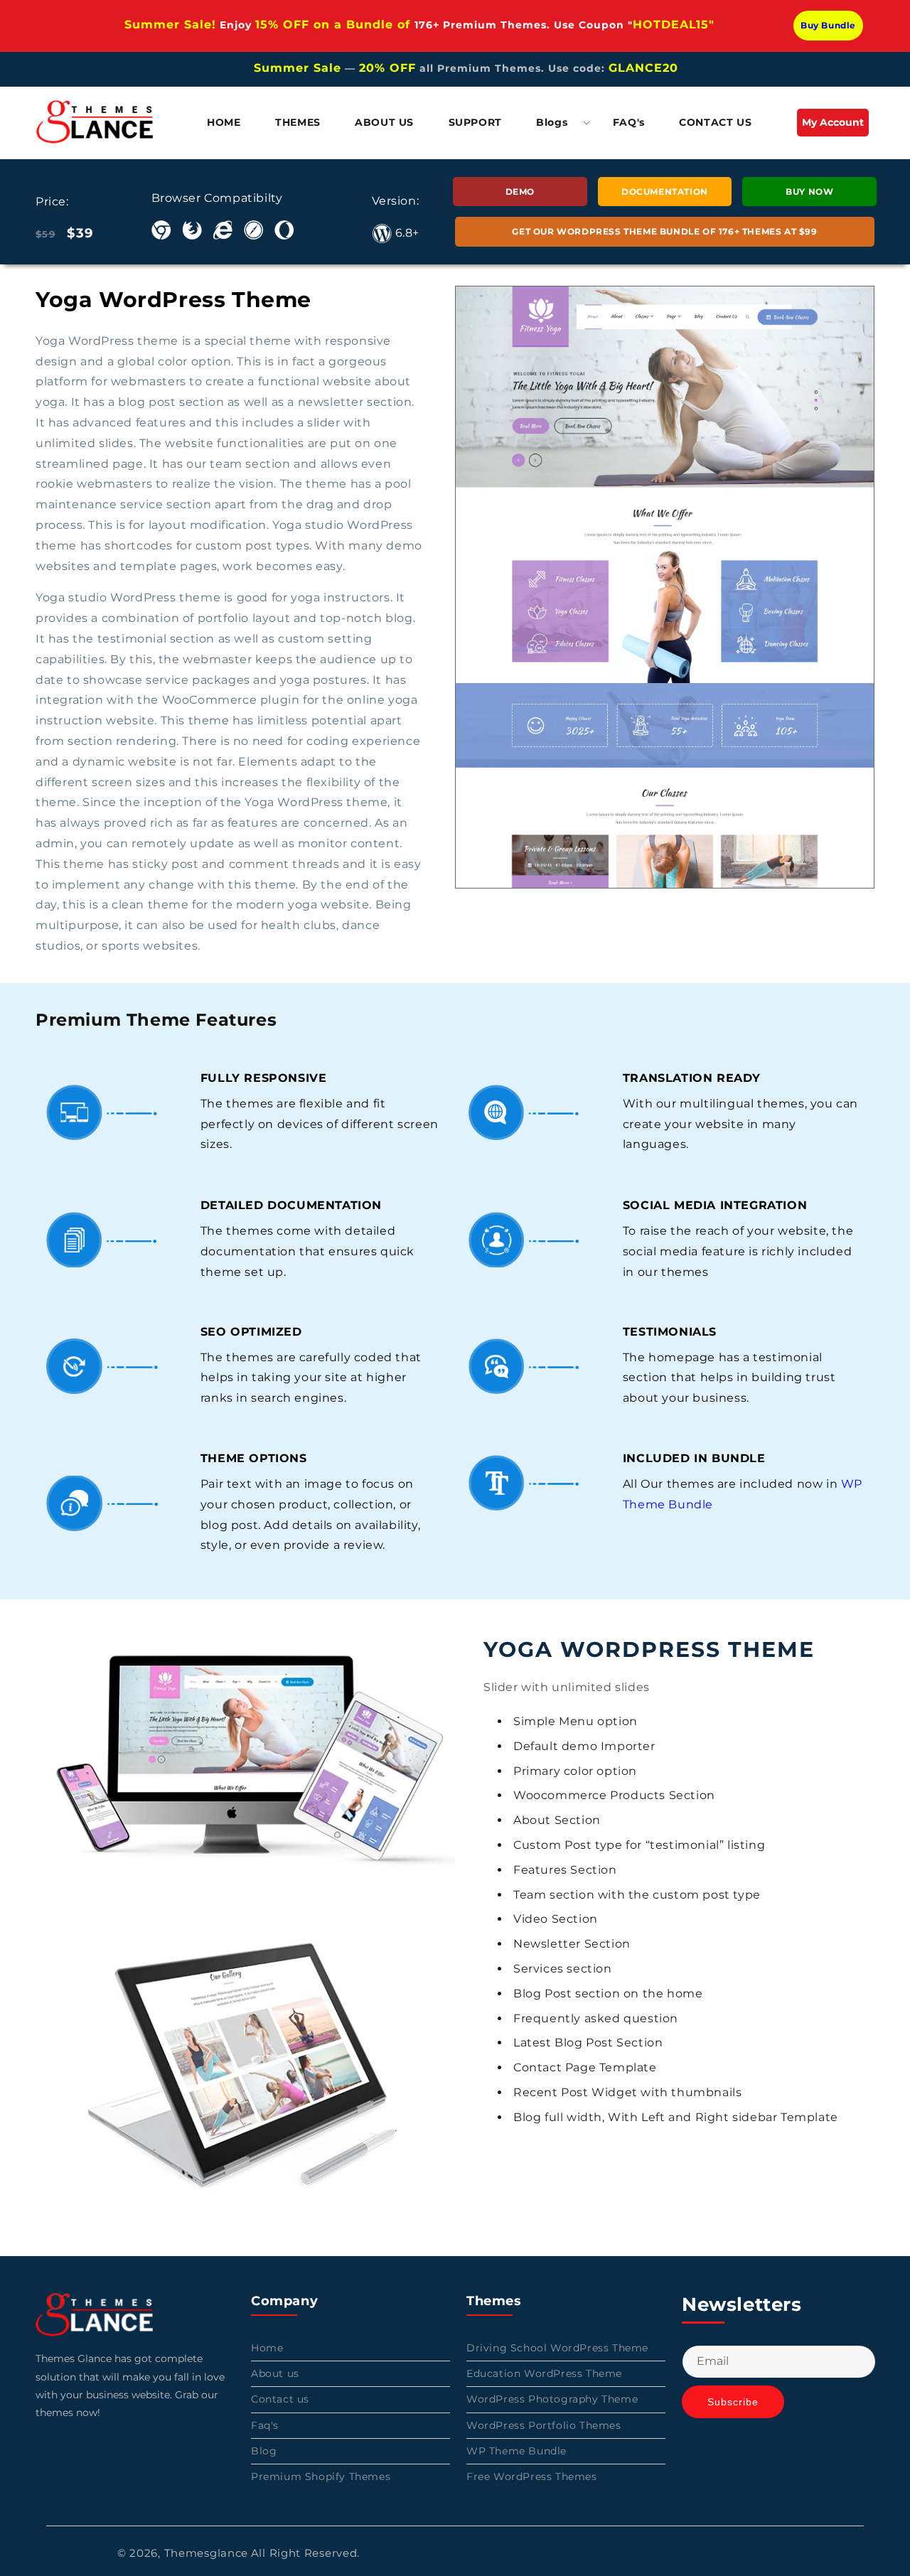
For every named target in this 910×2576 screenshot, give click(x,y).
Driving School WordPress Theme (557, 2348)
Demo (520, 192)
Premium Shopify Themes (321, 2476)
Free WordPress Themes (532, 2476)
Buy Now (809, 192)
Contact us (280, 2400)
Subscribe (733, 2403)
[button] (557, 122)
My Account (835, 126)
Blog (264, 2451)
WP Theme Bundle (516, 2451)
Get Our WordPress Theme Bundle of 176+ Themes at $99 (664, 231)
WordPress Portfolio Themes (544, 2425)
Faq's (265, 2425)
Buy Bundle (828, 25)
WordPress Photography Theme (552, 2400)
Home (267, 2348)
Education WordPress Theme (544, 2374)
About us (275, 2374)
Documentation (665, 192)
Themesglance (206, 2553)
